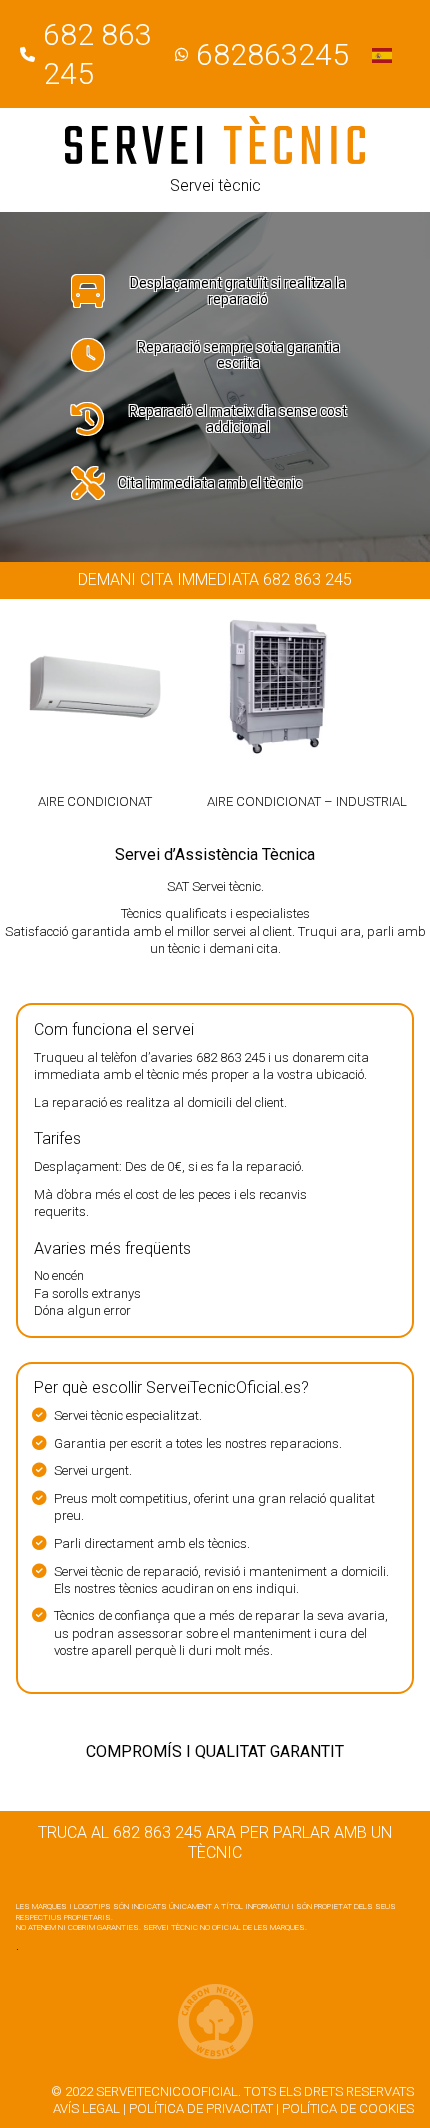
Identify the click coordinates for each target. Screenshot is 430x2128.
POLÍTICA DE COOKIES (348, 2108)
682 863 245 (230, 1057)
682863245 (272, 54)
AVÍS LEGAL (86, 2108)
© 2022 (72, 2091)
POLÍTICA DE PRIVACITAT (201, 2108)
